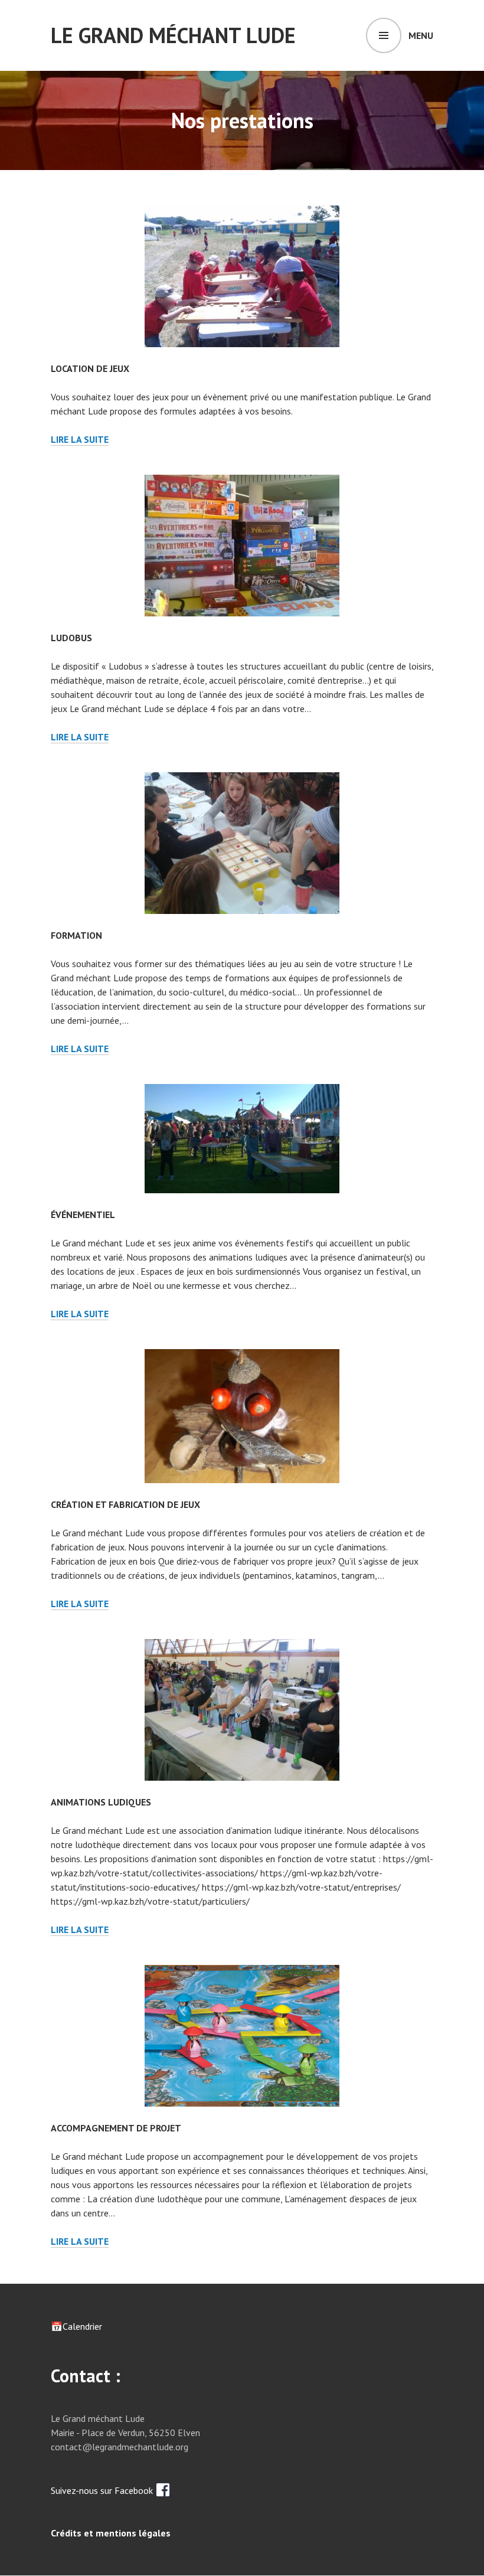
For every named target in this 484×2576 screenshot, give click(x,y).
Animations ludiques (101, 1802)
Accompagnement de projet (116, 2128)
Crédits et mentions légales (111, 2533)
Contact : (86, 2376)
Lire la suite (80, 440)
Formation (76, 935)
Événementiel (83, 1214)
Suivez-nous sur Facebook (103, 2490)
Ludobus (71, 638)
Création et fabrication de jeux (125, 1504)
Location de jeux (90, 368)
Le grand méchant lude (173, 35)
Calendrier (82, 2326)
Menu (421, 35)
